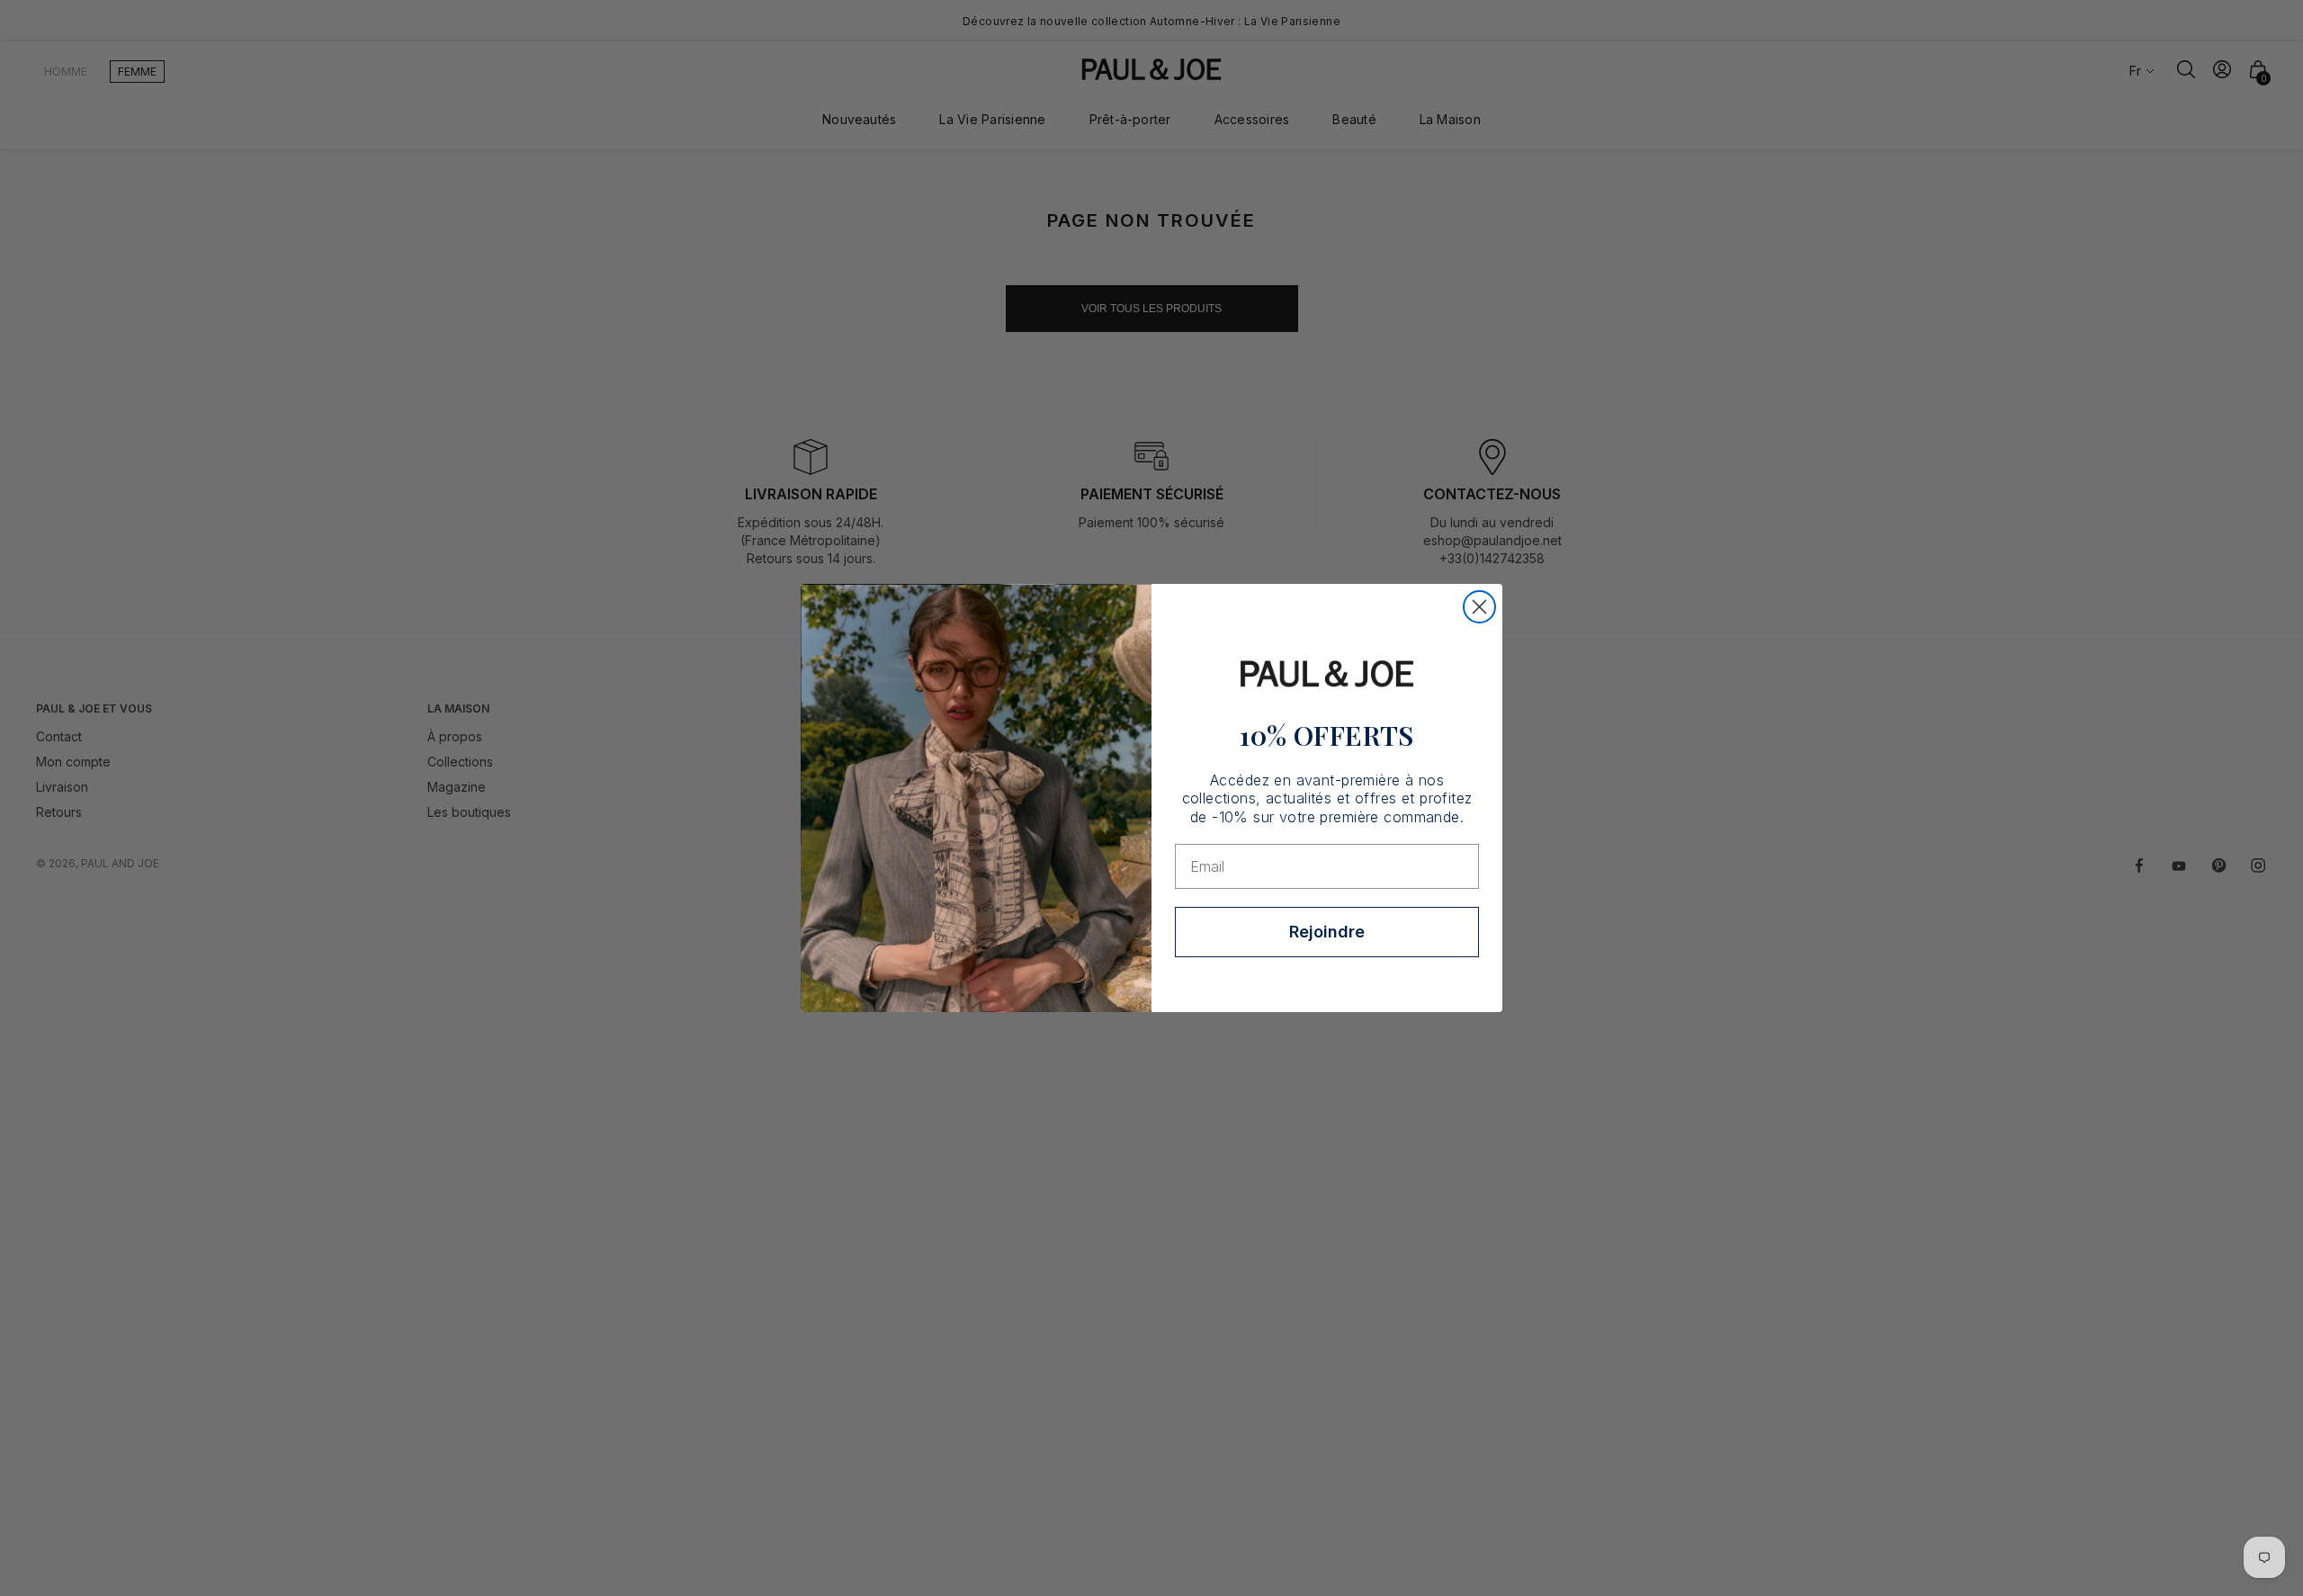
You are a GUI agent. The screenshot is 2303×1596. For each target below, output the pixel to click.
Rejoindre (1327, 932)
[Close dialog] (1479, 607)
